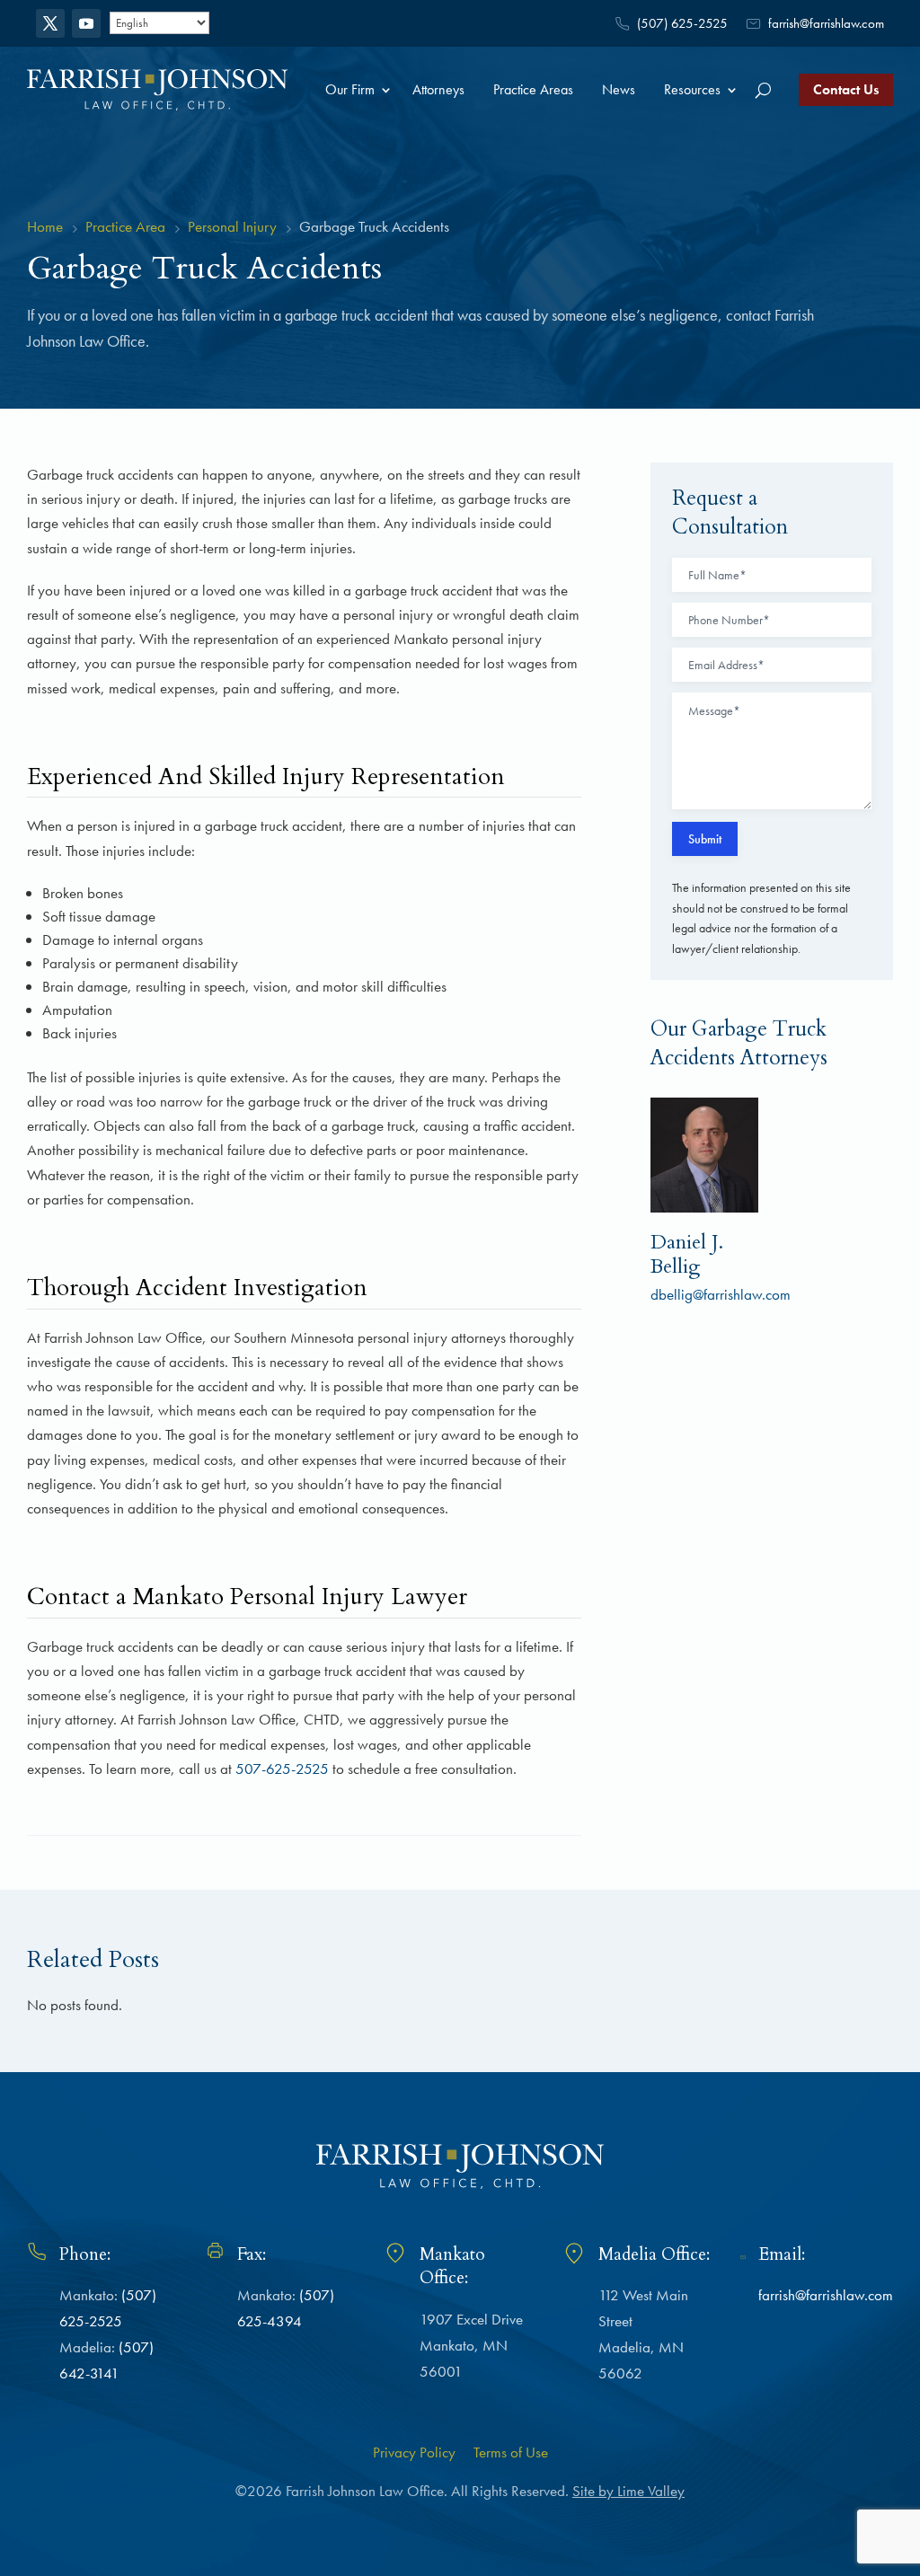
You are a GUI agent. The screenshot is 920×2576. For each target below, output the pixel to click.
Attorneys (438, 89)
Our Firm (350, 89)
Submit (705, 839)
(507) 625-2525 (682, 23)
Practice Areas (533, 89)
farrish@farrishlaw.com (826, 23)
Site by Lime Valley (628, 2491)
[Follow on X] (50, 23)
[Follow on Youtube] (86, 23)
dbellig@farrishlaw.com (721, 1294)
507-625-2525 (282, 1769)
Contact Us (846, 89)
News (619, 89)
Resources (692, 89)
